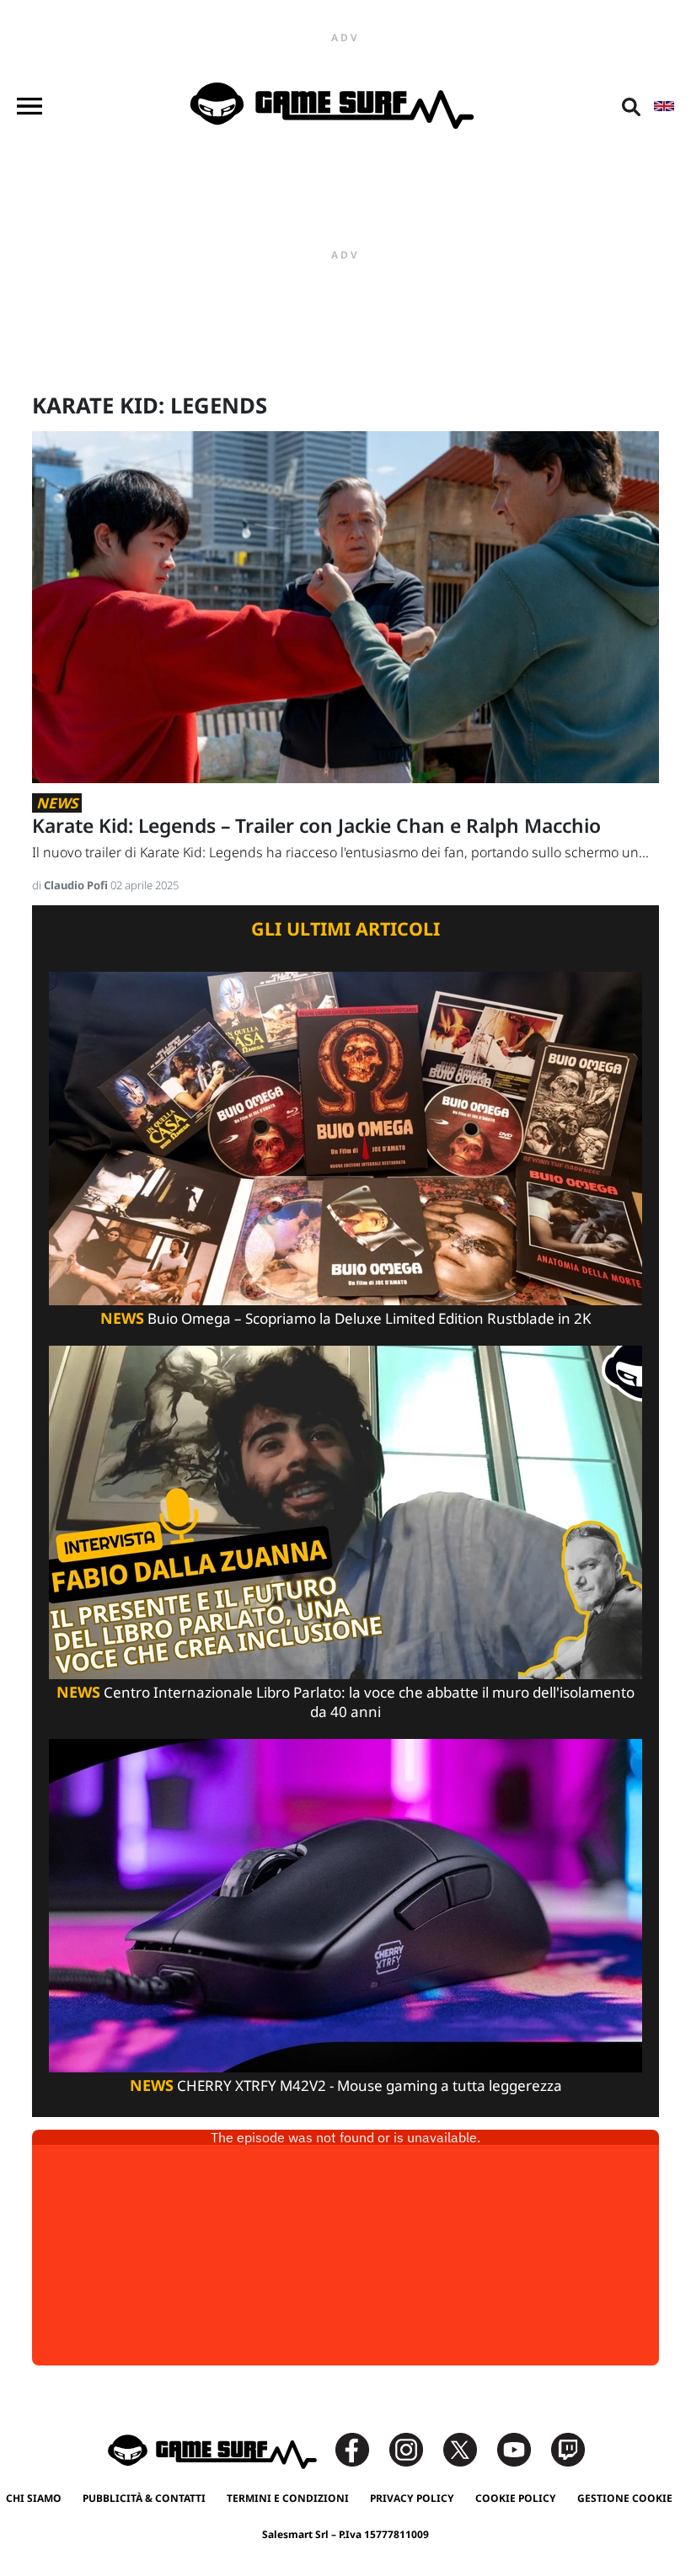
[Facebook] (361, 2448)
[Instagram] (415, 2448)
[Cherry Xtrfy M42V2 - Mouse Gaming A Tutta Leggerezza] (345, 1904)
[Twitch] (568, 2448)
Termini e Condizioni (288, 2498)
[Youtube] (522, 2448)
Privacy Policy (412, 2498)
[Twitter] (469, 2448)
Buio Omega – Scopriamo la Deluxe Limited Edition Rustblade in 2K (346, 1318)
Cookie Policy (516, 2498)
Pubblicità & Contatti (144, 2498)
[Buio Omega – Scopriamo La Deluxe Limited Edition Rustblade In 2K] (345, 1137)
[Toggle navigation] (29, 106)
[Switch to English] (664, 106)
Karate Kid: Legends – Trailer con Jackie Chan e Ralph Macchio (316, 826)
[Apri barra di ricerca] (631, 106)
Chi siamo (34, 2498)
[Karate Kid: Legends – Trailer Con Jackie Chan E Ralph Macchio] (345, 606)
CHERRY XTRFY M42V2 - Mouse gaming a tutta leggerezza (346, 2085)
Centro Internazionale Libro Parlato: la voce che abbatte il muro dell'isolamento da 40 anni (345, 1702)
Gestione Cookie (625, 2498)
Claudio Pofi (77, 885)
